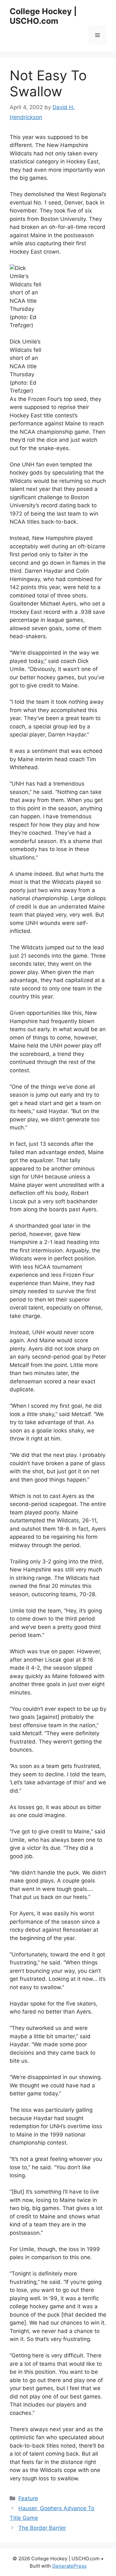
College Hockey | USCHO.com (43, 16)
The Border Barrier (42, 2528)
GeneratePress (69, 2566)
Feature (28, 2498)
